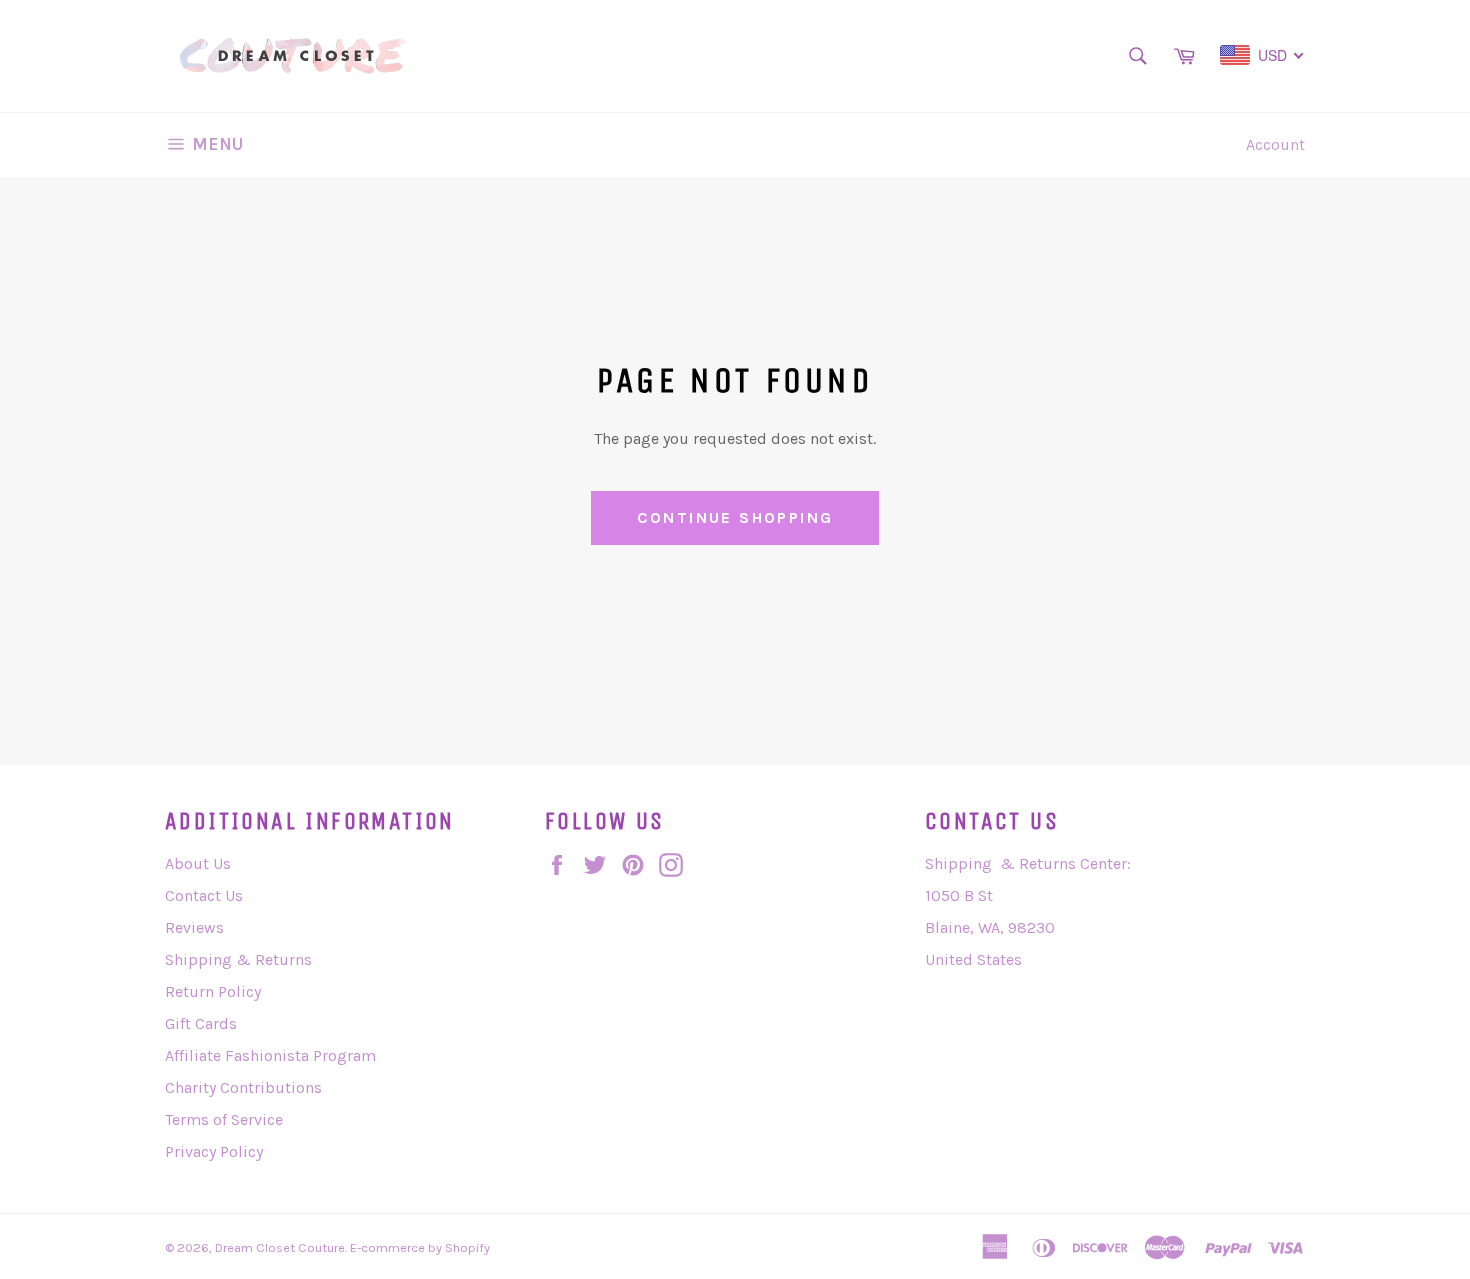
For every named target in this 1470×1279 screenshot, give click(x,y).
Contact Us (204, 895)
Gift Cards (201, 1023)
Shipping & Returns (238, 959)
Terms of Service (224, 1119)
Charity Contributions (243, 1087)
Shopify (467, 1247)
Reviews (194, 927)
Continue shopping (735, 517)
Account (1275, 144)
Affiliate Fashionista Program (270, 1055)
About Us (198, 863)
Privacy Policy (214, 1151)
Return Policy (213, 991)
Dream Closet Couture (280, 1247)
